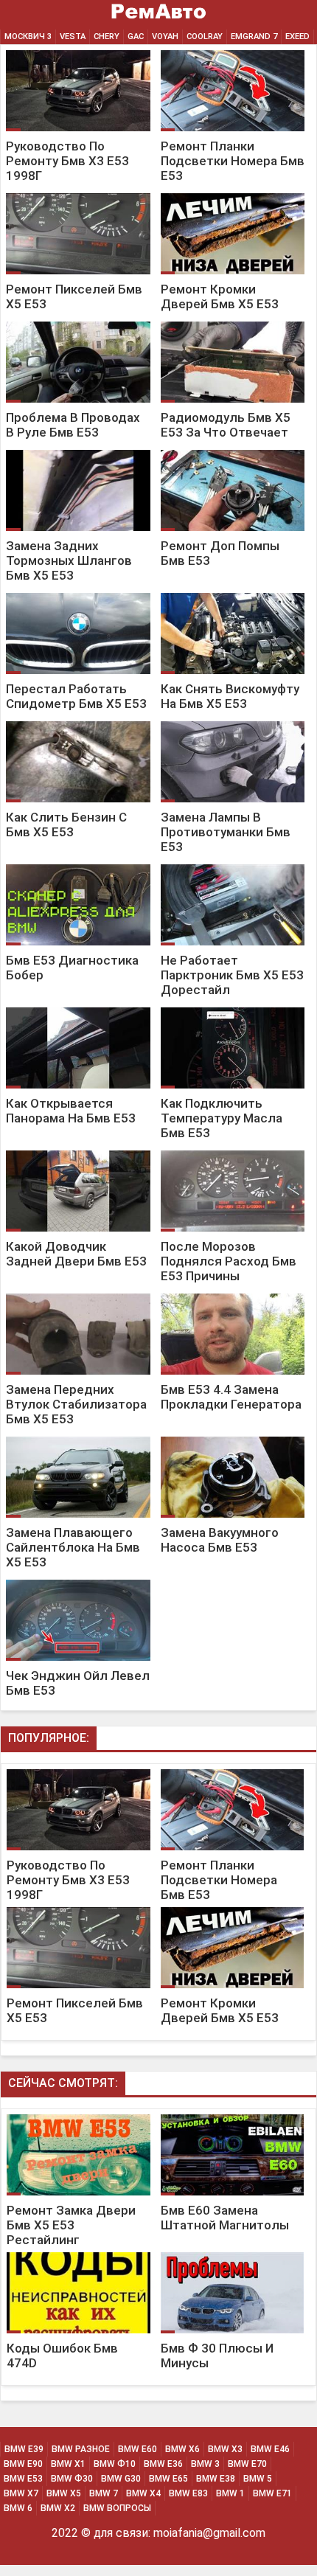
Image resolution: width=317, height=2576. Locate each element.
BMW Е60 (137, 2449)
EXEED (297, 37)
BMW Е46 (270, 2449)
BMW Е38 (216, 2479)
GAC (136, 37)
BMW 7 (104, 2493)
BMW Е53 (23, 2479)
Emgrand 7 (254, 37)
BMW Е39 (24, 2449)
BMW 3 (205, 2464)
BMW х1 (68, 2464)
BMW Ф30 (72, 2479)
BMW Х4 (143, 2493)
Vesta (73, 37)
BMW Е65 (168, 2479)
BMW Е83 (188, 2493)
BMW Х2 (58, 2508)
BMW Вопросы (117, 2508)
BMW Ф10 (115, 2464)
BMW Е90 (23, 2464)
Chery (107, 37)
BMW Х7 (21, 2493)
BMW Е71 (272, 2493)
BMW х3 (225, 2449)
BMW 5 (258, 2479)
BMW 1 (230, 2493)
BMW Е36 (163, 2464)
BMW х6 (182, 2449)
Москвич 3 (28, 37)
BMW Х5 (64, 2493)
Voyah (165, 37)
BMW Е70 (247, 2464)
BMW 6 (18, 2508)
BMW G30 (121, 2479)
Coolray (205, 37)
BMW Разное (81, 2449)
